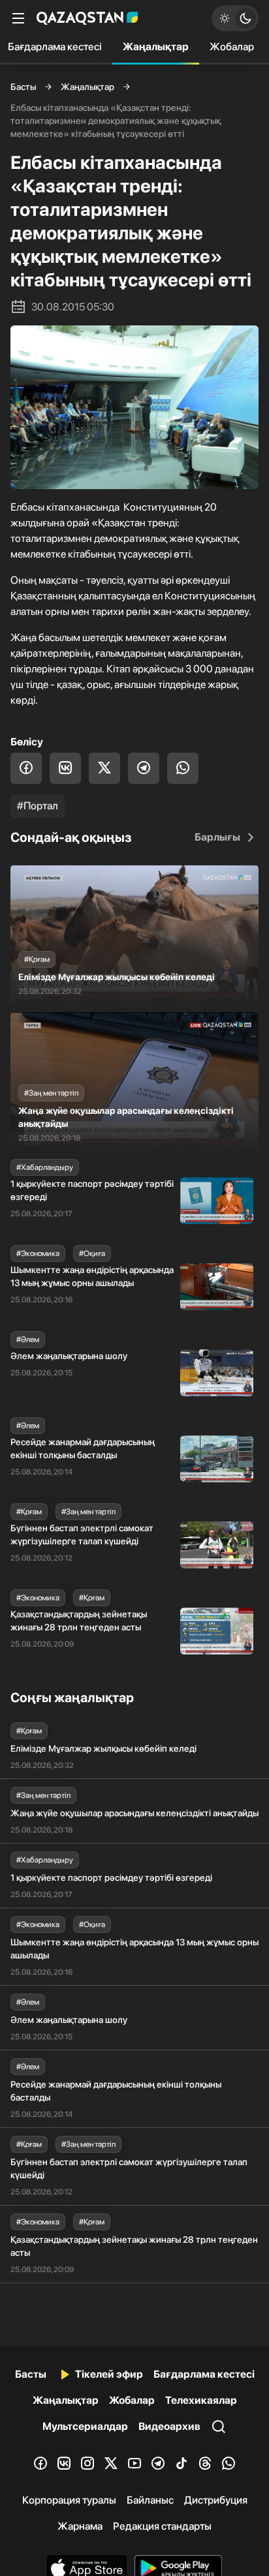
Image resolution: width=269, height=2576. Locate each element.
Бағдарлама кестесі (204, 2374)
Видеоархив (169, 2426)
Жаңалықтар (156, 47)
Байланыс (150, 2500)
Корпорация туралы (69, 2500)
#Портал (38, 806)
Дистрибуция (216, 2500)
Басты (23, 87)
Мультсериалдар (85, 2426)
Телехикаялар (201, 2400)
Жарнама (80, 2526)
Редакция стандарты (162, 2526)
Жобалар (232, 47)
